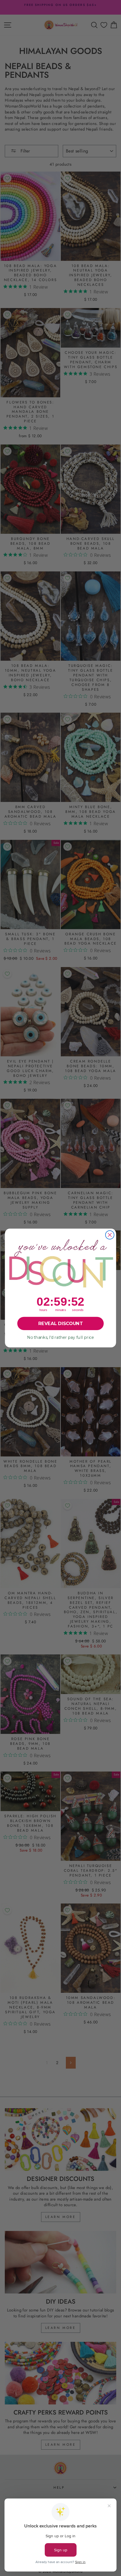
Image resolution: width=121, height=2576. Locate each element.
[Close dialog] (110, 1235)
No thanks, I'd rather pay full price (60, 1338)
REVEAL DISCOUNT (60, 1324)
